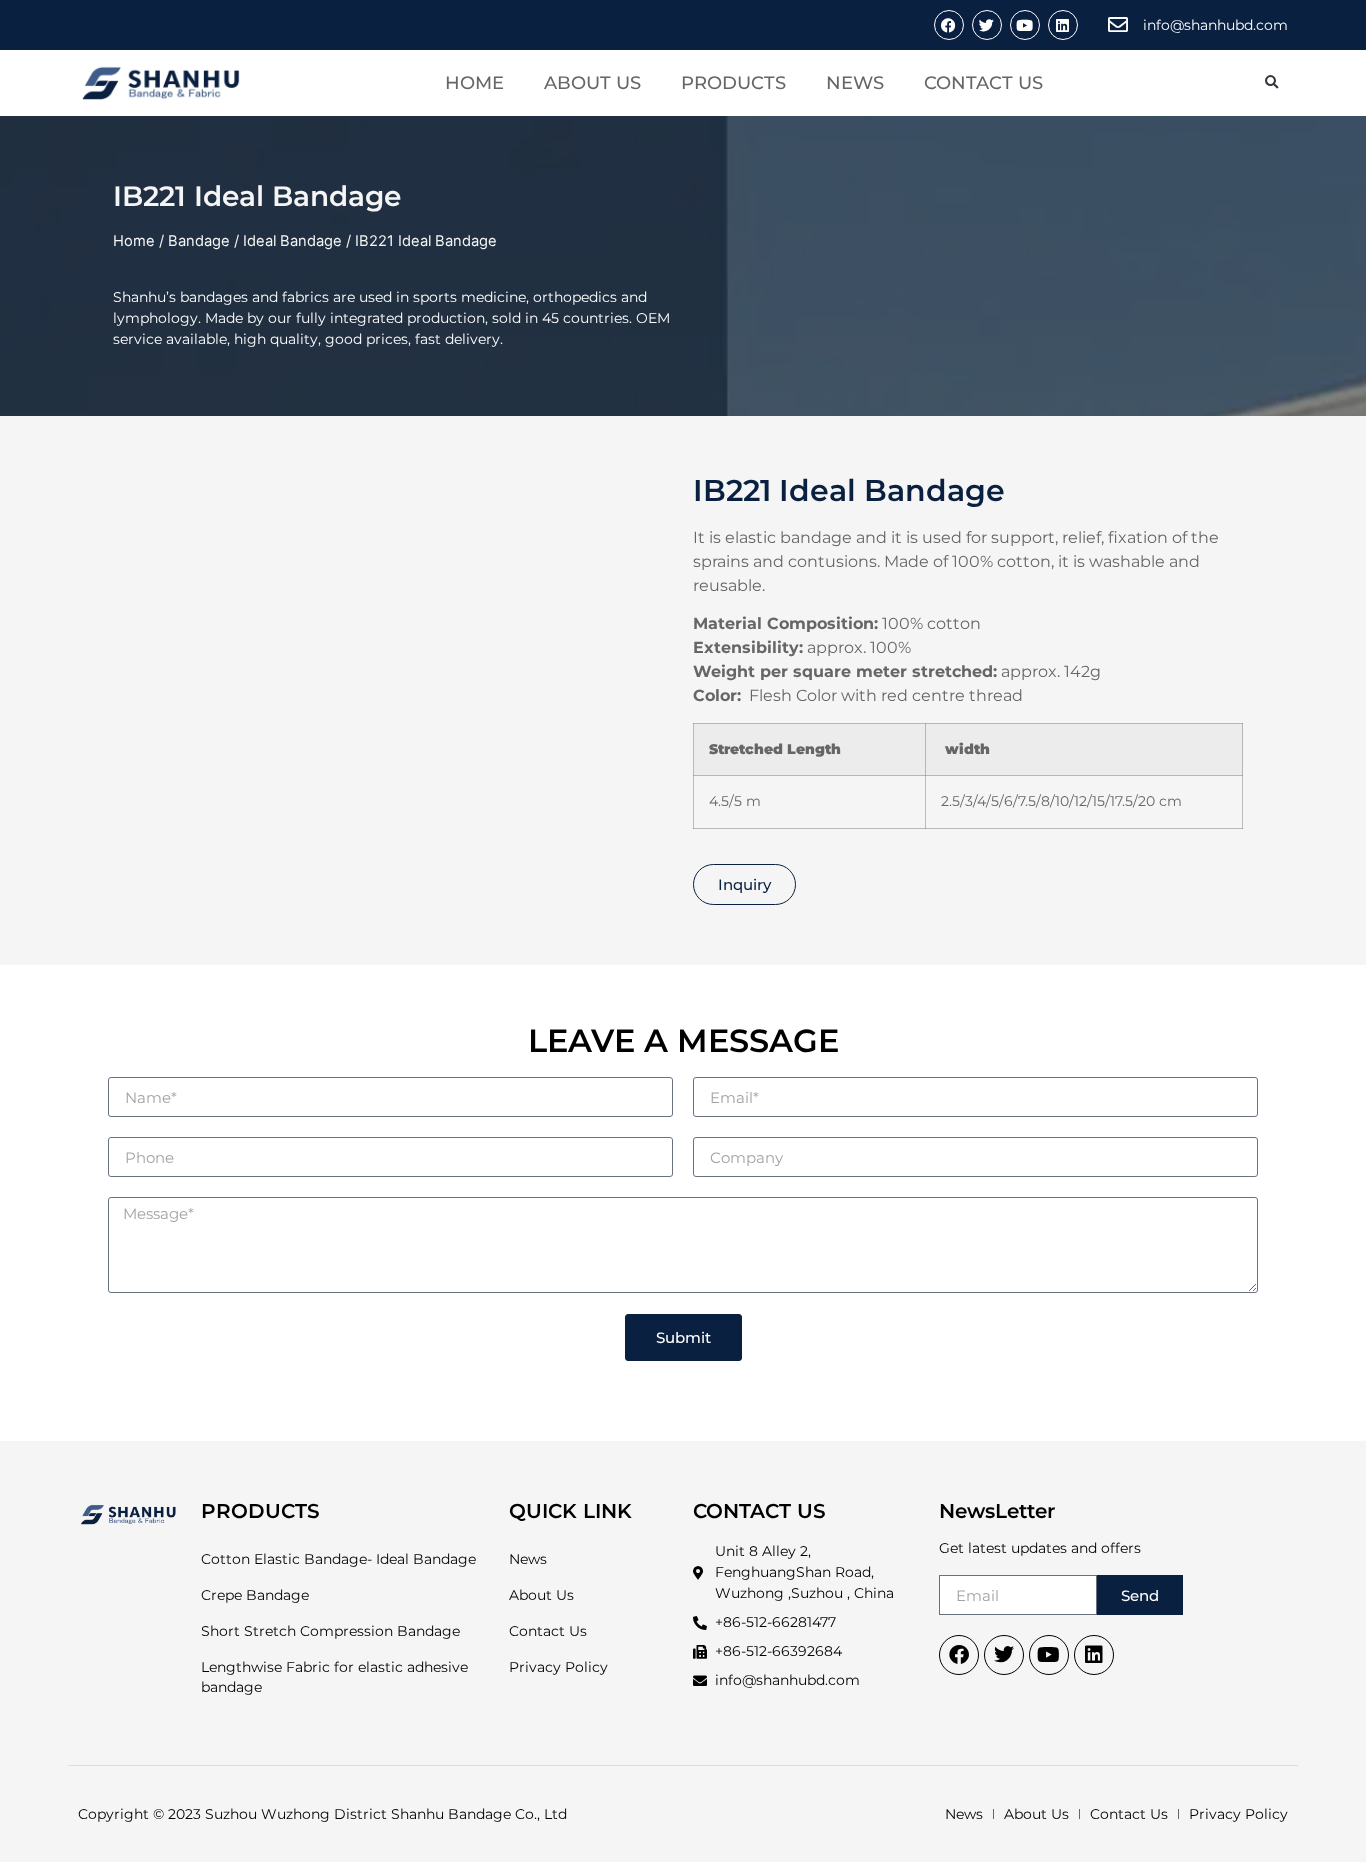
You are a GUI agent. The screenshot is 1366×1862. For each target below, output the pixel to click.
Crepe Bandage (255, 1595)
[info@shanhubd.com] (1118, 25)
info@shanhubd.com (1215, 25)
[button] (1271, 83)
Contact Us (983, 83)
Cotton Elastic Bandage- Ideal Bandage (338, 1559)
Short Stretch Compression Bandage (330, 1631)
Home (474, 83)
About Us (592, 83)
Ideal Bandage (292, 241)
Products (733, 83)
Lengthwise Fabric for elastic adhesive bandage (334, 1677)
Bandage (199, 241)
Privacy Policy (558, 1667)
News (855, 83)
